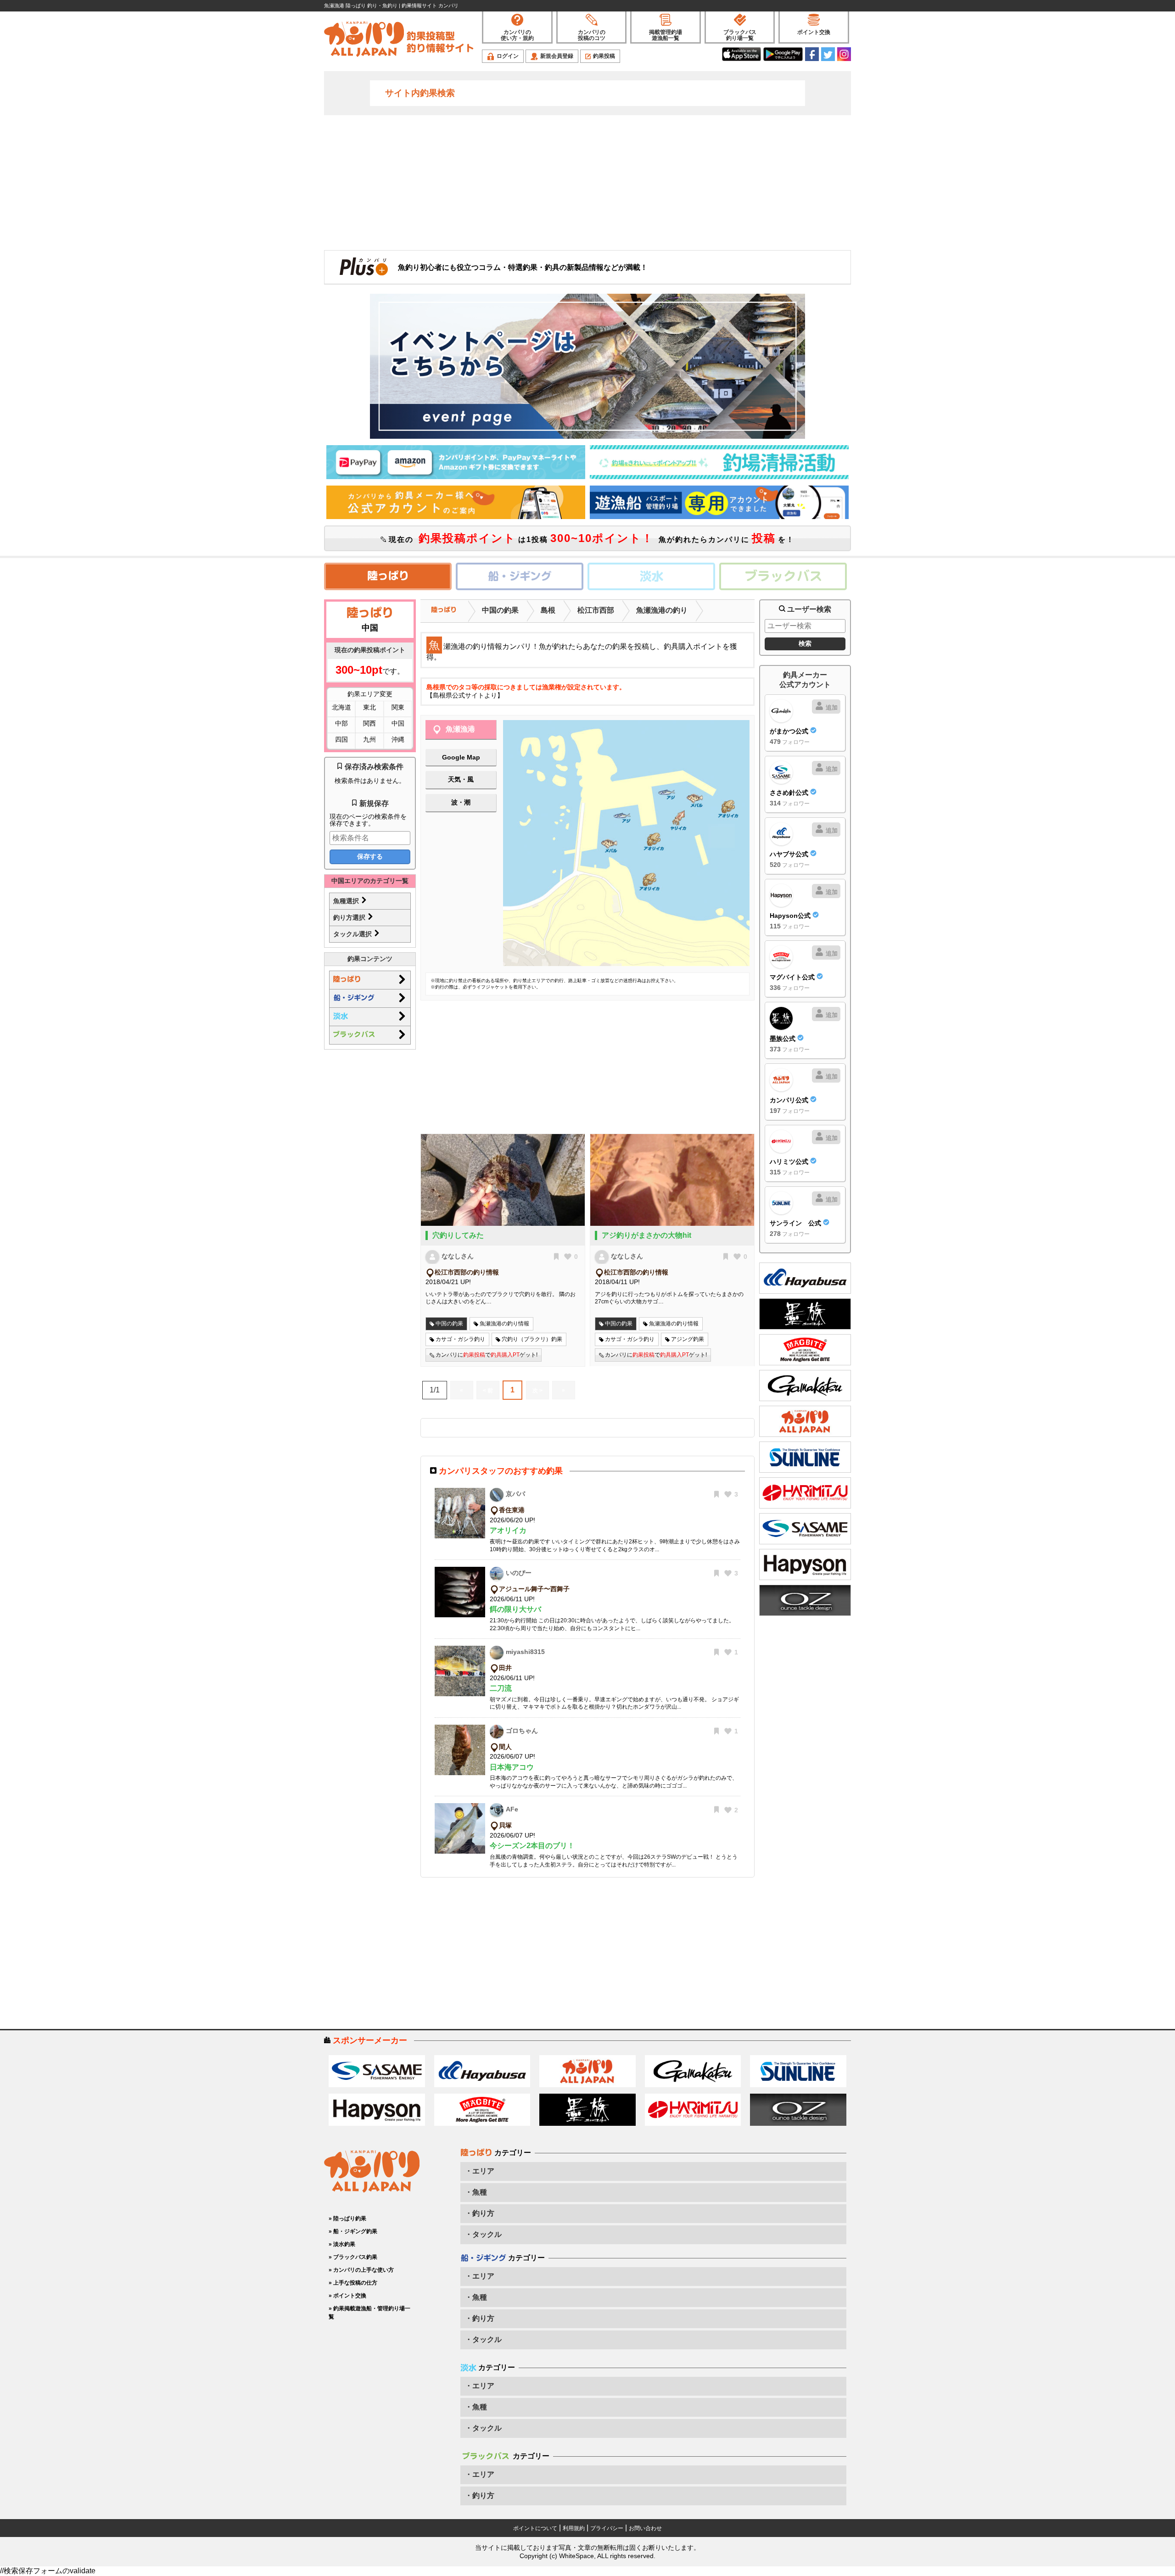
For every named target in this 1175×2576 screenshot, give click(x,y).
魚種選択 (347, 901)
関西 (369, 723)
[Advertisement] (587, 182)
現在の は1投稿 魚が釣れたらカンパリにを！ (590, 538)
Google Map (461, 757)
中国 (398, 723)
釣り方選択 (350, 917)
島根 (548, 610)
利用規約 (574, 2528)
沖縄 (398, 739)
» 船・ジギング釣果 (353, 2231)
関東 (398, 707)
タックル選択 (353, 934)
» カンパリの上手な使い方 (361, 2270)
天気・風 (461, 779)
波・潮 (461, 802)
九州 (369, 739)
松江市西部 (596, 610)
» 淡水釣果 (342, 2244)
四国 (341, 739)
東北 (369, 707)
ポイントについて (535, 2528)
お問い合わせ (645, 2528)
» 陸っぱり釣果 (347, 2218)
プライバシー (607, 2528)
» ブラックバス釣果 (353, 2257)
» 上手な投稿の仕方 (353, 2283)
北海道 (341, 707)
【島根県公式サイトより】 (465, 695)
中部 (341, 723)
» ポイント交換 (347, 2296)
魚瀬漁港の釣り (662, 610)
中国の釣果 (500, 610)
